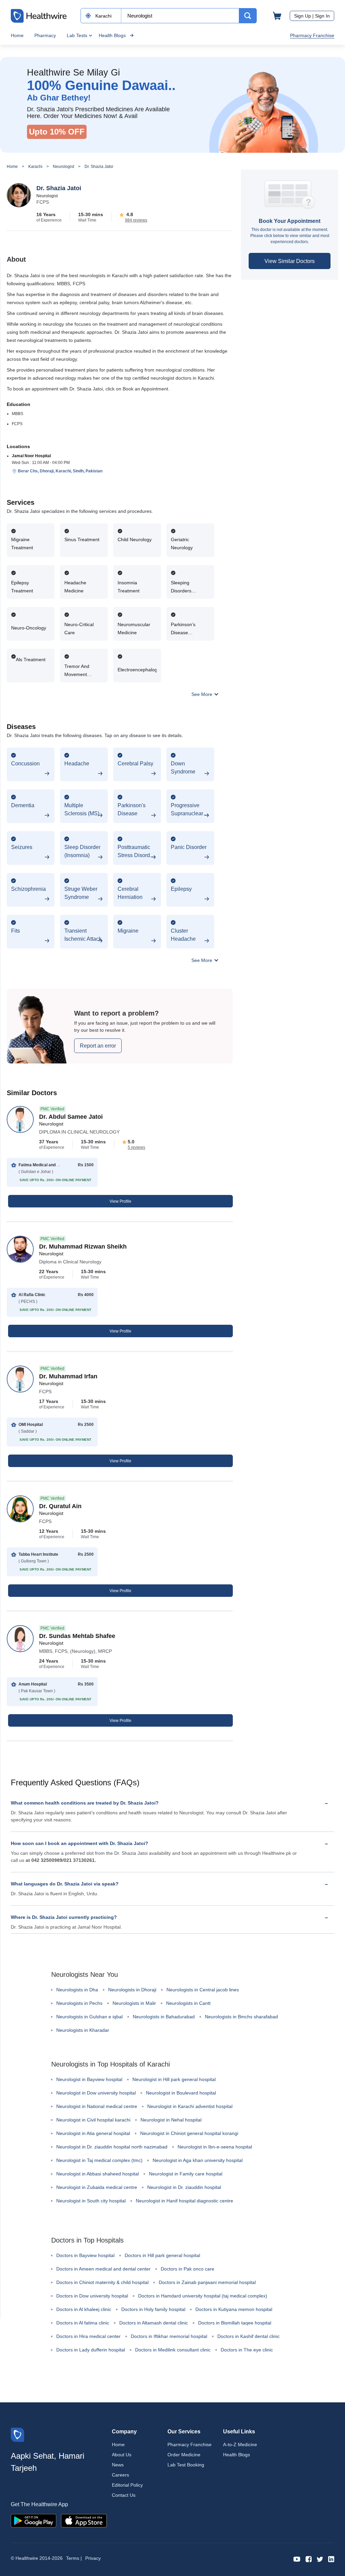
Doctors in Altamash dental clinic (154, 2323)
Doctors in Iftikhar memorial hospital (169, 2336)
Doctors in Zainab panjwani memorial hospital (207, 2282)
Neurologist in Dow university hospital (96, 2093)
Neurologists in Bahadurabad (164, 2017)
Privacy (93, 2558)
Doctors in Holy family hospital (153, 2309)
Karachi (35, 167)
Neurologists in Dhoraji (132, 1990)
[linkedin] (331, 2559)
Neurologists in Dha (77, 1990)
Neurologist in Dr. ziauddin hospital (184, 2187)
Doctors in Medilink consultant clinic (173, 2350)
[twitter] (320, 2559)
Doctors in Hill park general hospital (162, 2255)
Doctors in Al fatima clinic (83, 2323)
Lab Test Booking (186, 2465)
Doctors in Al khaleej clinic (84, 2309)
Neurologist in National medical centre (97, 2106)
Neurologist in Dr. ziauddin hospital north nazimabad (112, 2147)
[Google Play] (34, 2520)
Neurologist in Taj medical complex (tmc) (99, 2160)
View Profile (120, 1201)
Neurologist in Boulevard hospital (181, 2093)
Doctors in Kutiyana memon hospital (234, 2309)
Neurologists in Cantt (188, 2003)
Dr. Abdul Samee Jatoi (71, 1117)
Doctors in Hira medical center (88, 2336)
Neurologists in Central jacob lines (203, 1990)
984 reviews (136, 220)
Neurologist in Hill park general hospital (174, 2079)
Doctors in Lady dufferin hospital (91, 2350)
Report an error (98, 1046)
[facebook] (309, 2559)
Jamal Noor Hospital (31, 456)
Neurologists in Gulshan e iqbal (89, 2017)
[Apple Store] (84, 2520)
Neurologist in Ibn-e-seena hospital (215, 2147)
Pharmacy (45, 35)
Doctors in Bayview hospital (85, 2255)
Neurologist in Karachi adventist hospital (190, 2106)
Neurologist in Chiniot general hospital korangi (189, 2133)
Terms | (74, 2558)
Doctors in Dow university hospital (92, 2296)
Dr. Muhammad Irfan (68, 1376)
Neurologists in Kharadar (83, 2030)
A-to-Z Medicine (240, 2445)
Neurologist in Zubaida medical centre (97, 2187)
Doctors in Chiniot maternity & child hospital (102, 2282)
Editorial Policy (127, 2485)
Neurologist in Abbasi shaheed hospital (98, 2174)
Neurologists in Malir (134, 2003)
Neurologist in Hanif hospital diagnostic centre (184, 2201)
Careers (120, 2475)
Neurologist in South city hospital (91, 2201)
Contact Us (124, 2495)
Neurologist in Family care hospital (186, 2174)
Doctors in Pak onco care (187, 2269)
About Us (122, 2455)
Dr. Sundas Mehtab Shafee (77, 1636)
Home (17, 35)
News (118, 2465)
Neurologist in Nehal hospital (171, 2120)
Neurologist (64, 167)
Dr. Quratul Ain (60, 1506)
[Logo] (18, 2434)
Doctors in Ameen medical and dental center (103, 2269)
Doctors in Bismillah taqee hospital (235, 2323)
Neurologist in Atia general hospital (93, 2133)
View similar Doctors (290, 261)
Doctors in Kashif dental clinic (248, 2336)
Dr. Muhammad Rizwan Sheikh (83, 1247)
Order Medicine (184, 2455)
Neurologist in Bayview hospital (89, 2079)
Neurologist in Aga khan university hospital (198, 2160)
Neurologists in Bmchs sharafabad (241, 2017)
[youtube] (297, 2559)
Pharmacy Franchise (312, 35)
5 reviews (136, 1147)
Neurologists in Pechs (79, 2003)
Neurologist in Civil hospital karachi (93, 2120)
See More (202, 694)
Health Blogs (112, 35)
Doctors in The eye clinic (247, 2350)
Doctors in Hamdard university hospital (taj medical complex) (203, 2296)
